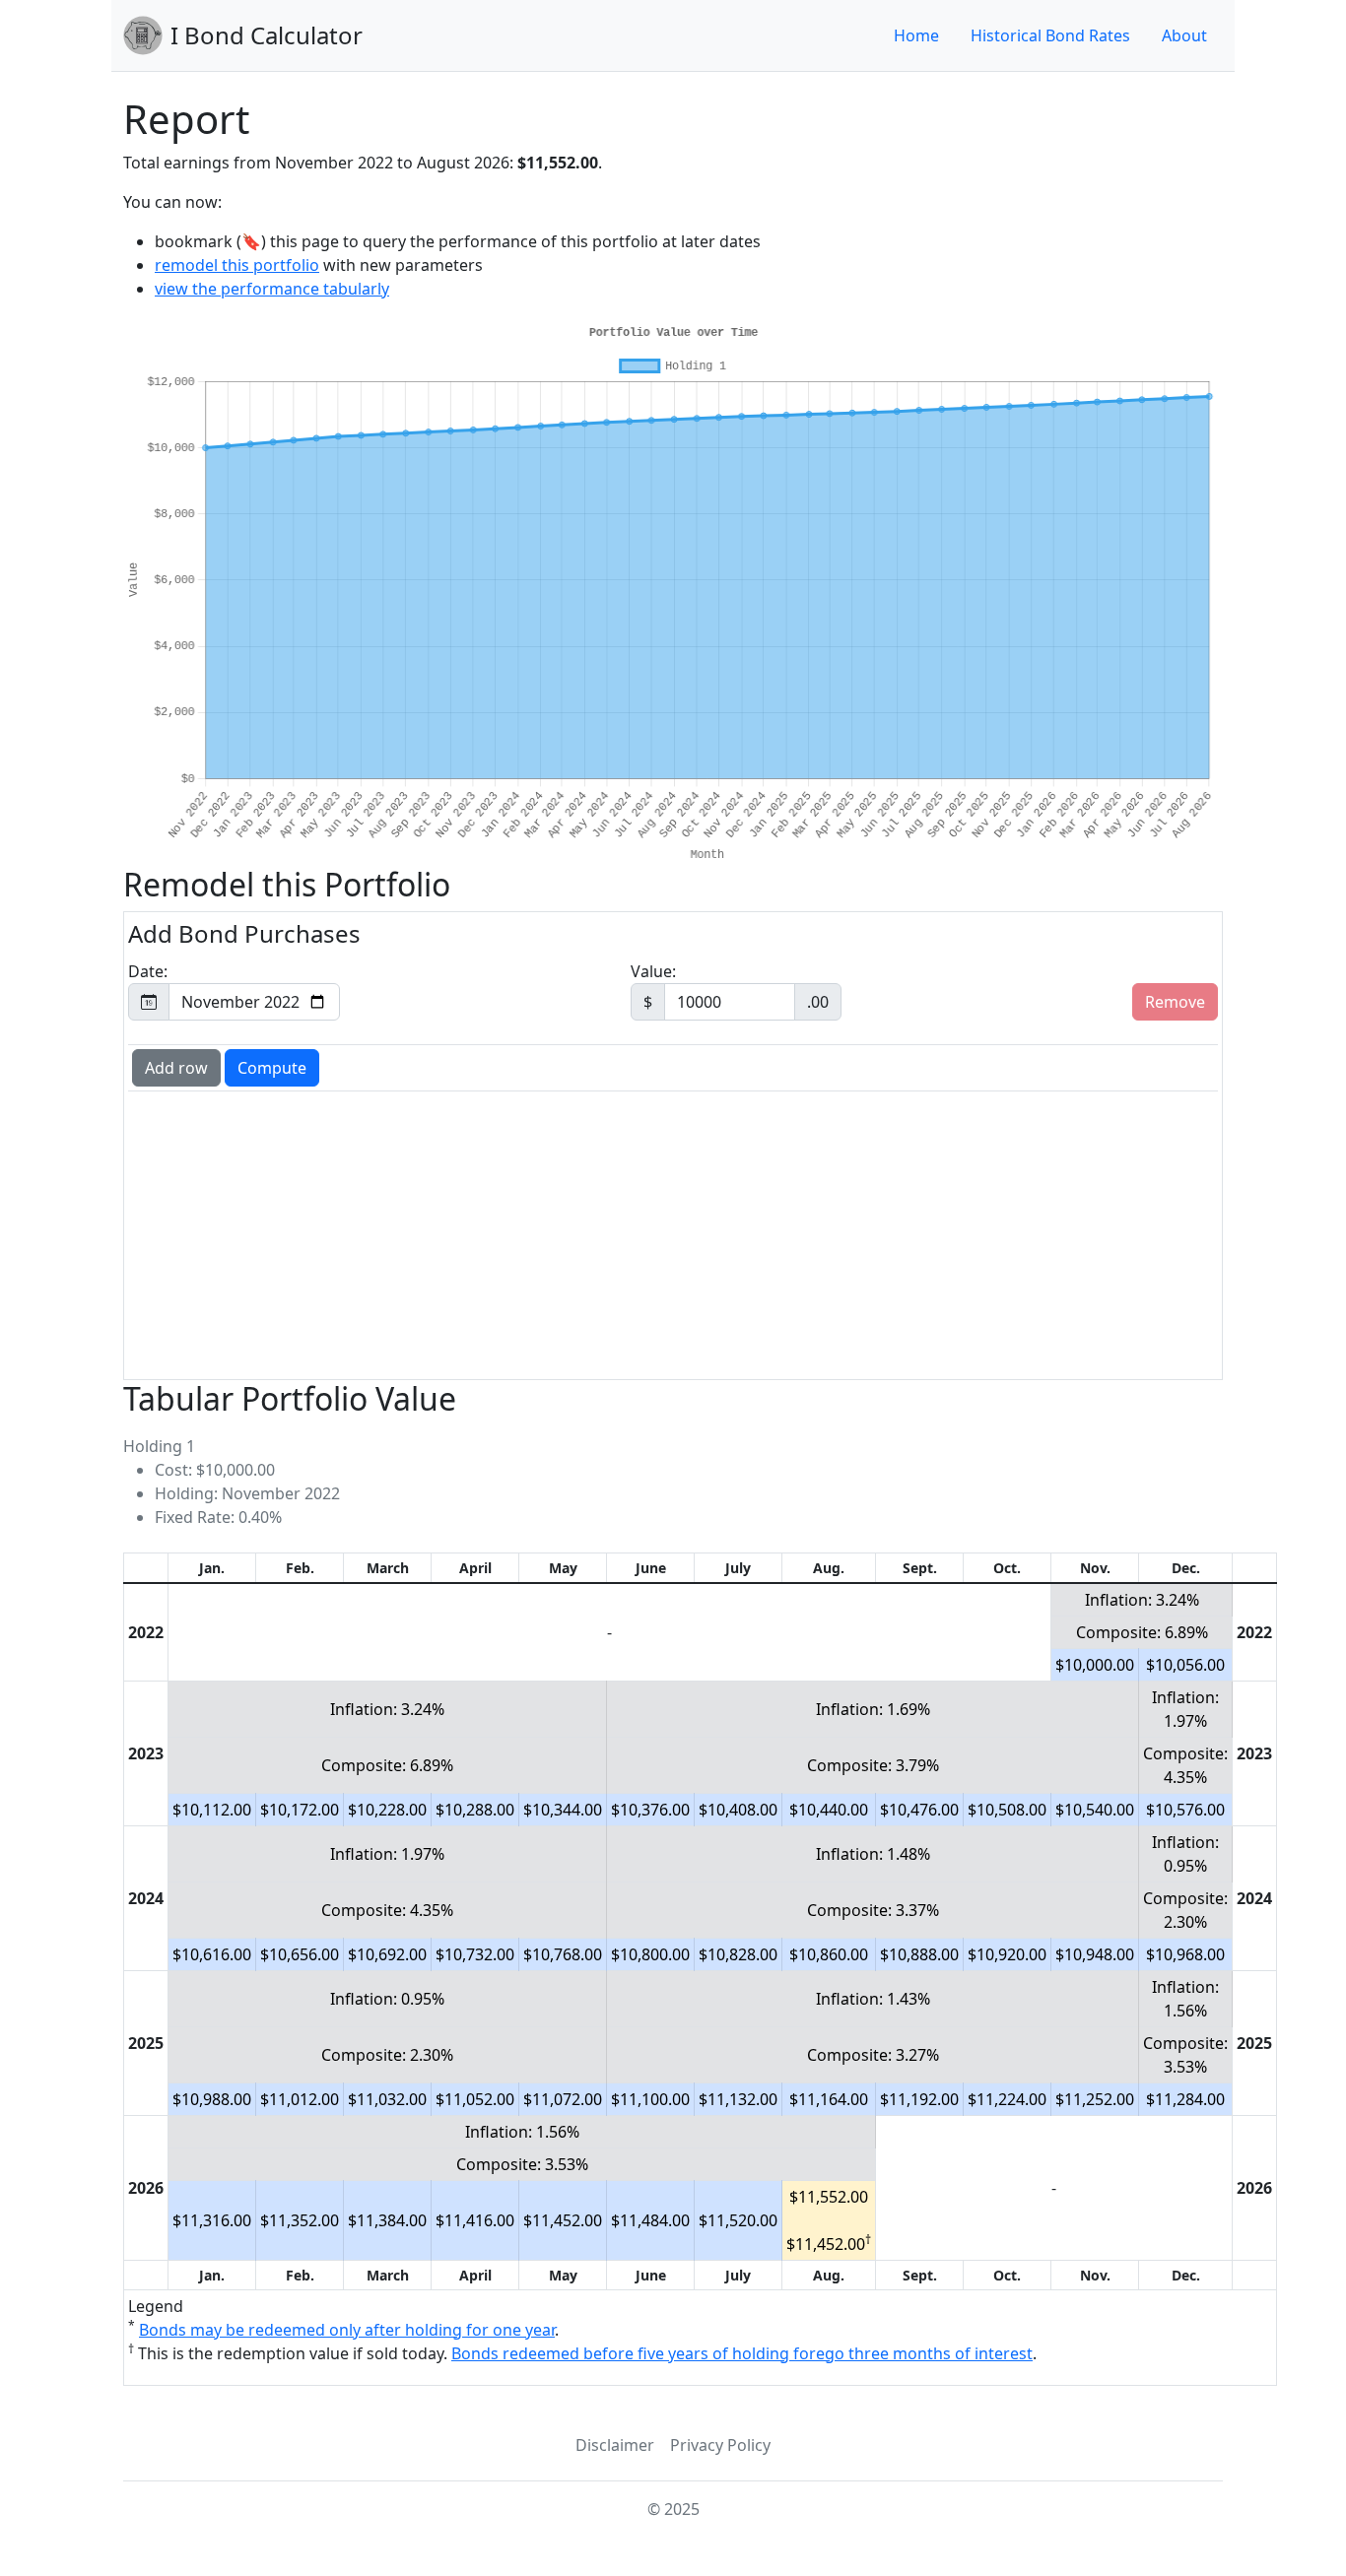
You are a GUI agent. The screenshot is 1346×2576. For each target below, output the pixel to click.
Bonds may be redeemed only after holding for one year (347, 2330)
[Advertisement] (673, 1233)
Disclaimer (615, 2445)
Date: (148, 971)
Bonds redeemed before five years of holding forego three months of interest (742, 2353)
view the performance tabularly (272, 289)
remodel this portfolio (237, 265)
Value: (730, 987)
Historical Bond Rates (1050, 35)
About (1184, 35)
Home (916, 35)
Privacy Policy (720, 2445)
